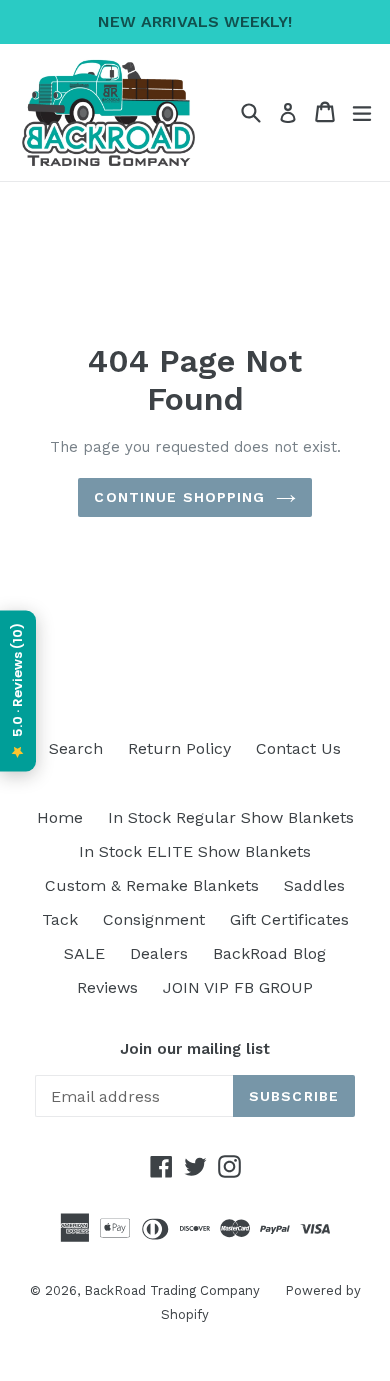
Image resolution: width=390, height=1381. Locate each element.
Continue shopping (179, 497)
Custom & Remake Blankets (152, 885)
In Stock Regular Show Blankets (231, 817)
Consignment (154, 919)
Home (60, 817)
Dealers (159, 953)
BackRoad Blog (269, 953)
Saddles (314, 885)
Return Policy (179, 748)
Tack (60, 919)
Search (76, 748)
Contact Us (298, 748)
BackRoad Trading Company (172, 1290)
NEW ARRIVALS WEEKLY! (195, 21)
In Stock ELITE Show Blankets (195, 851)
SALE (84, 953)
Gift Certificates (289, 919)
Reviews (107, 987)
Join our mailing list (195, 1049)
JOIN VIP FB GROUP (238, 987)
